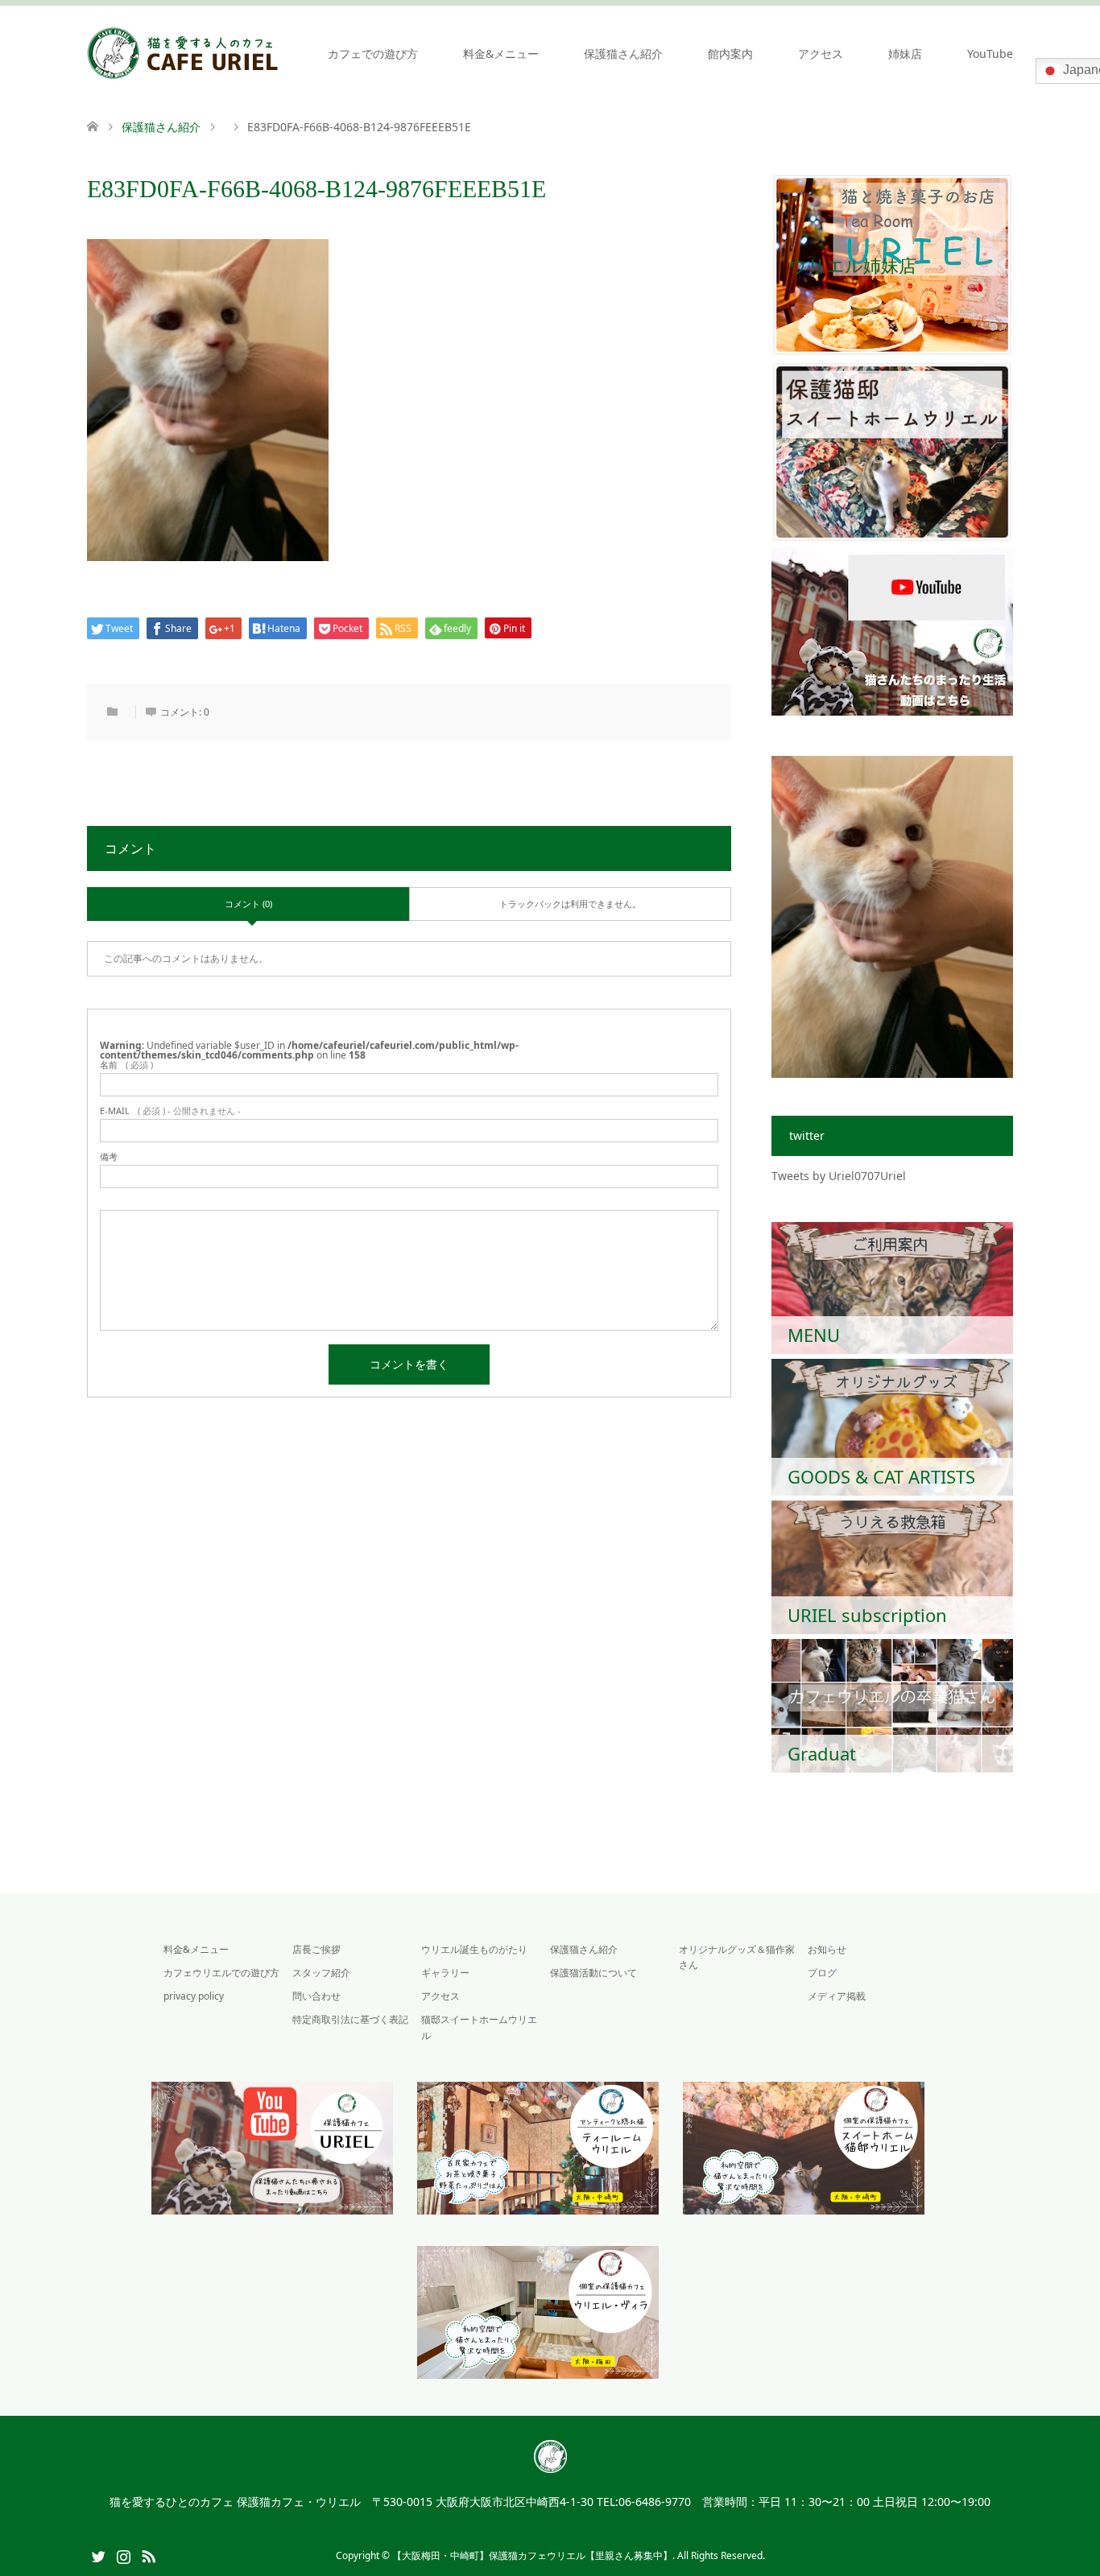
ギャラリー (445, 1973)
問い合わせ (316, 1996)
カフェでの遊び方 (373, 54)
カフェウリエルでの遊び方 (221, 1973)
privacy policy (194, 1996)
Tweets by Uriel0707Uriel (839, 1176)
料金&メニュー (501, 54)
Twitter (98, 2555)
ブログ (822, 1973)
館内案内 (730, 54)
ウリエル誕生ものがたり (474, 1949)
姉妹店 (905, 54)
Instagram (123, 2555)
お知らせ (827, 1949)
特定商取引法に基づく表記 (350, 2019)
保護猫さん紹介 (623, 54)
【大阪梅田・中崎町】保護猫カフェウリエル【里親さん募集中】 (532, 2555)
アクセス (821, 54)
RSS (148, 2555)
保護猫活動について (593, 1973)
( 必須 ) (126, 1065)
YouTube (990, 54)
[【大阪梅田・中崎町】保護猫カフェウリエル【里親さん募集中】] (183, 53)
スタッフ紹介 (321, 1973)
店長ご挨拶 (316, 1949)
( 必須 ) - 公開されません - (170, 1110)
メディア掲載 (837, 1996)
